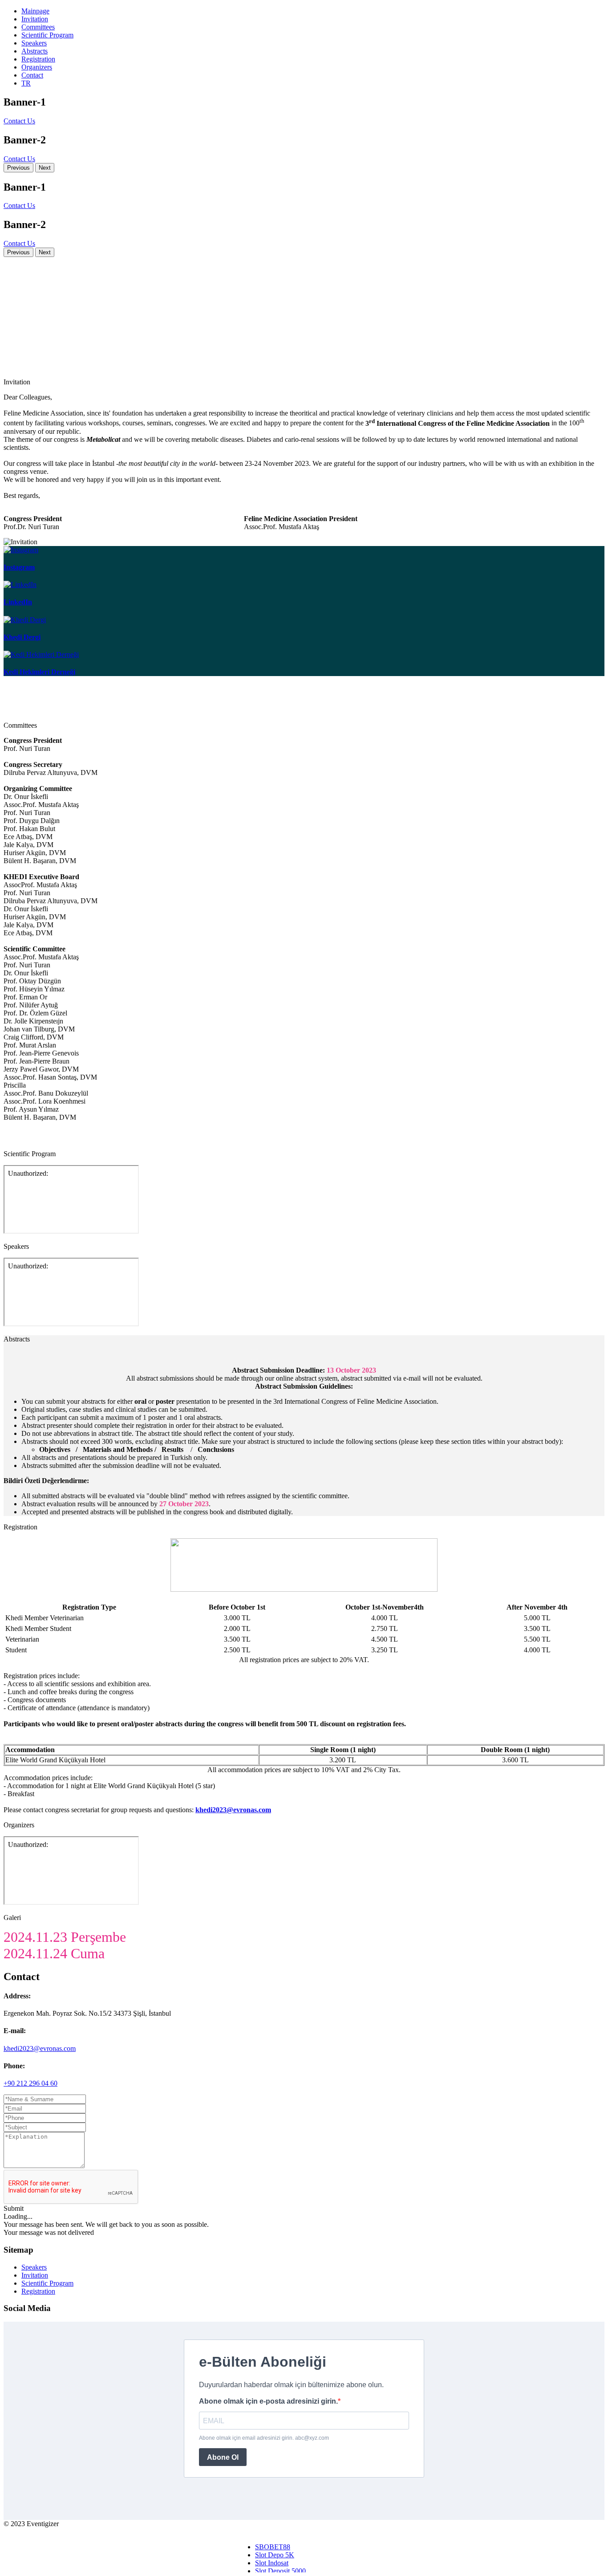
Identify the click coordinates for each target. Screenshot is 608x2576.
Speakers (34, 43)
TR (26, 83)
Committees (38, 27)
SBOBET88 (273, 2547)
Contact (32, 75)
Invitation (35, 19)
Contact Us (19, 121)
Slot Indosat (272, 2563)
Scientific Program (47, 35)
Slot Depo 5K (275, 2555)
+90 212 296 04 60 (30, 2083)
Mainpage (35, 11)
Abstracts (34, 51)
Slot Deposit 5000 (280, 2571)
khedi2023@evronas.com (40, 2048)
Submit (14, 2208)
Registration (38, 59)
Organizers (37, 67)
